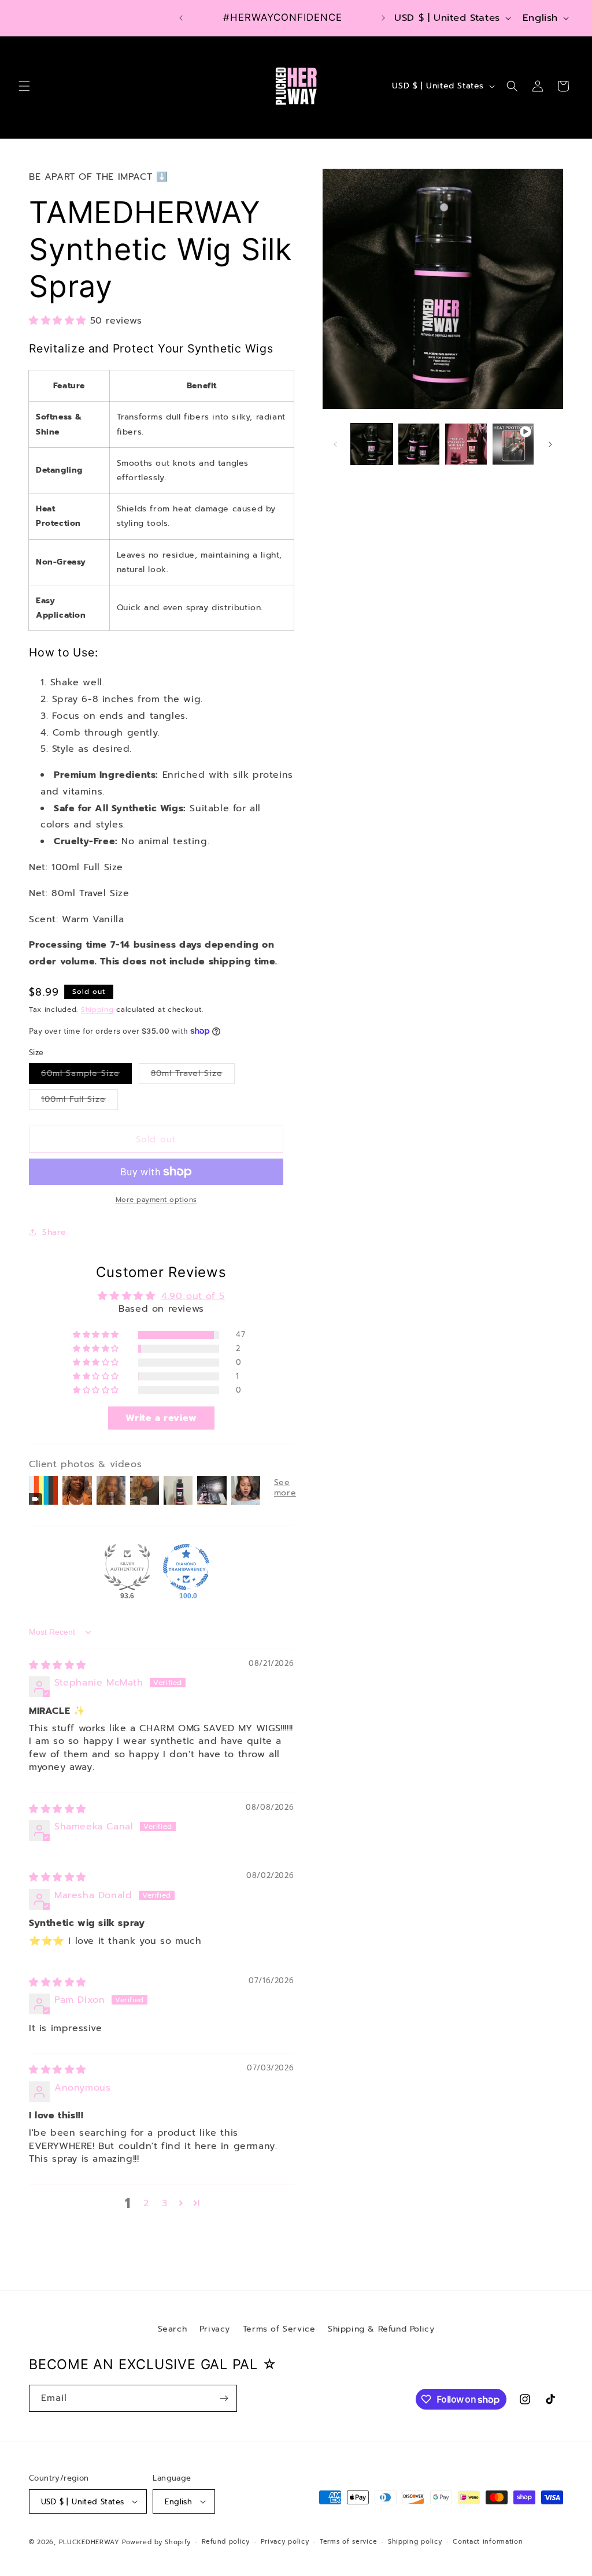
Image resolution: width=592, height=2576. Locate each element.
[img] (58, 1665)
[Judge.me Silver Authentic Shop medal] (127, 1567)
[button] (24, 86)
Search (173, 2329)
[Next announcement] (383, 18)
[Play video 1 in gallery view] (513, 444)
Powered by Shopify (156, 2542)
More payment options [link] (156, 1200)
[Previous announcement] (181, 18)
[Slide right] (550, 444)
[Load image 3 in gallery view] (466, 444)
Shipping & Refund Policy (381, 2329)
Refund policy (226, 2542)
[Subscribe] (224, 2398)
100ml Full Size (79, 1101)
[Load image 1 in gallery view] (371, 444)
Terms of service (348, 2542)
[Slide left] (335, 444)
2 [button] (146, 2203)
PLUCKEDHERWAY (89, 2542)
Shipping (97, 1009)
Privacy (215, 2329)
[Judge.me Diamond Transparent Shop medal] (186, 1567)
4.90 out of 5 (193, 1296)
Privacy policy (285, 2542)
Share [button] (54, 1232)
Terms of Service (279, 2329)
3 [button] (165, 2203)
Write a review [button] (161, 1418)
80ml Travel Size (193, 1075)
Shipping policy (415, 2542)
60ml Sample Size (86, 1075)
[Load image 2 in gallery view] (419, 444)
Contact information (488, 2542)
